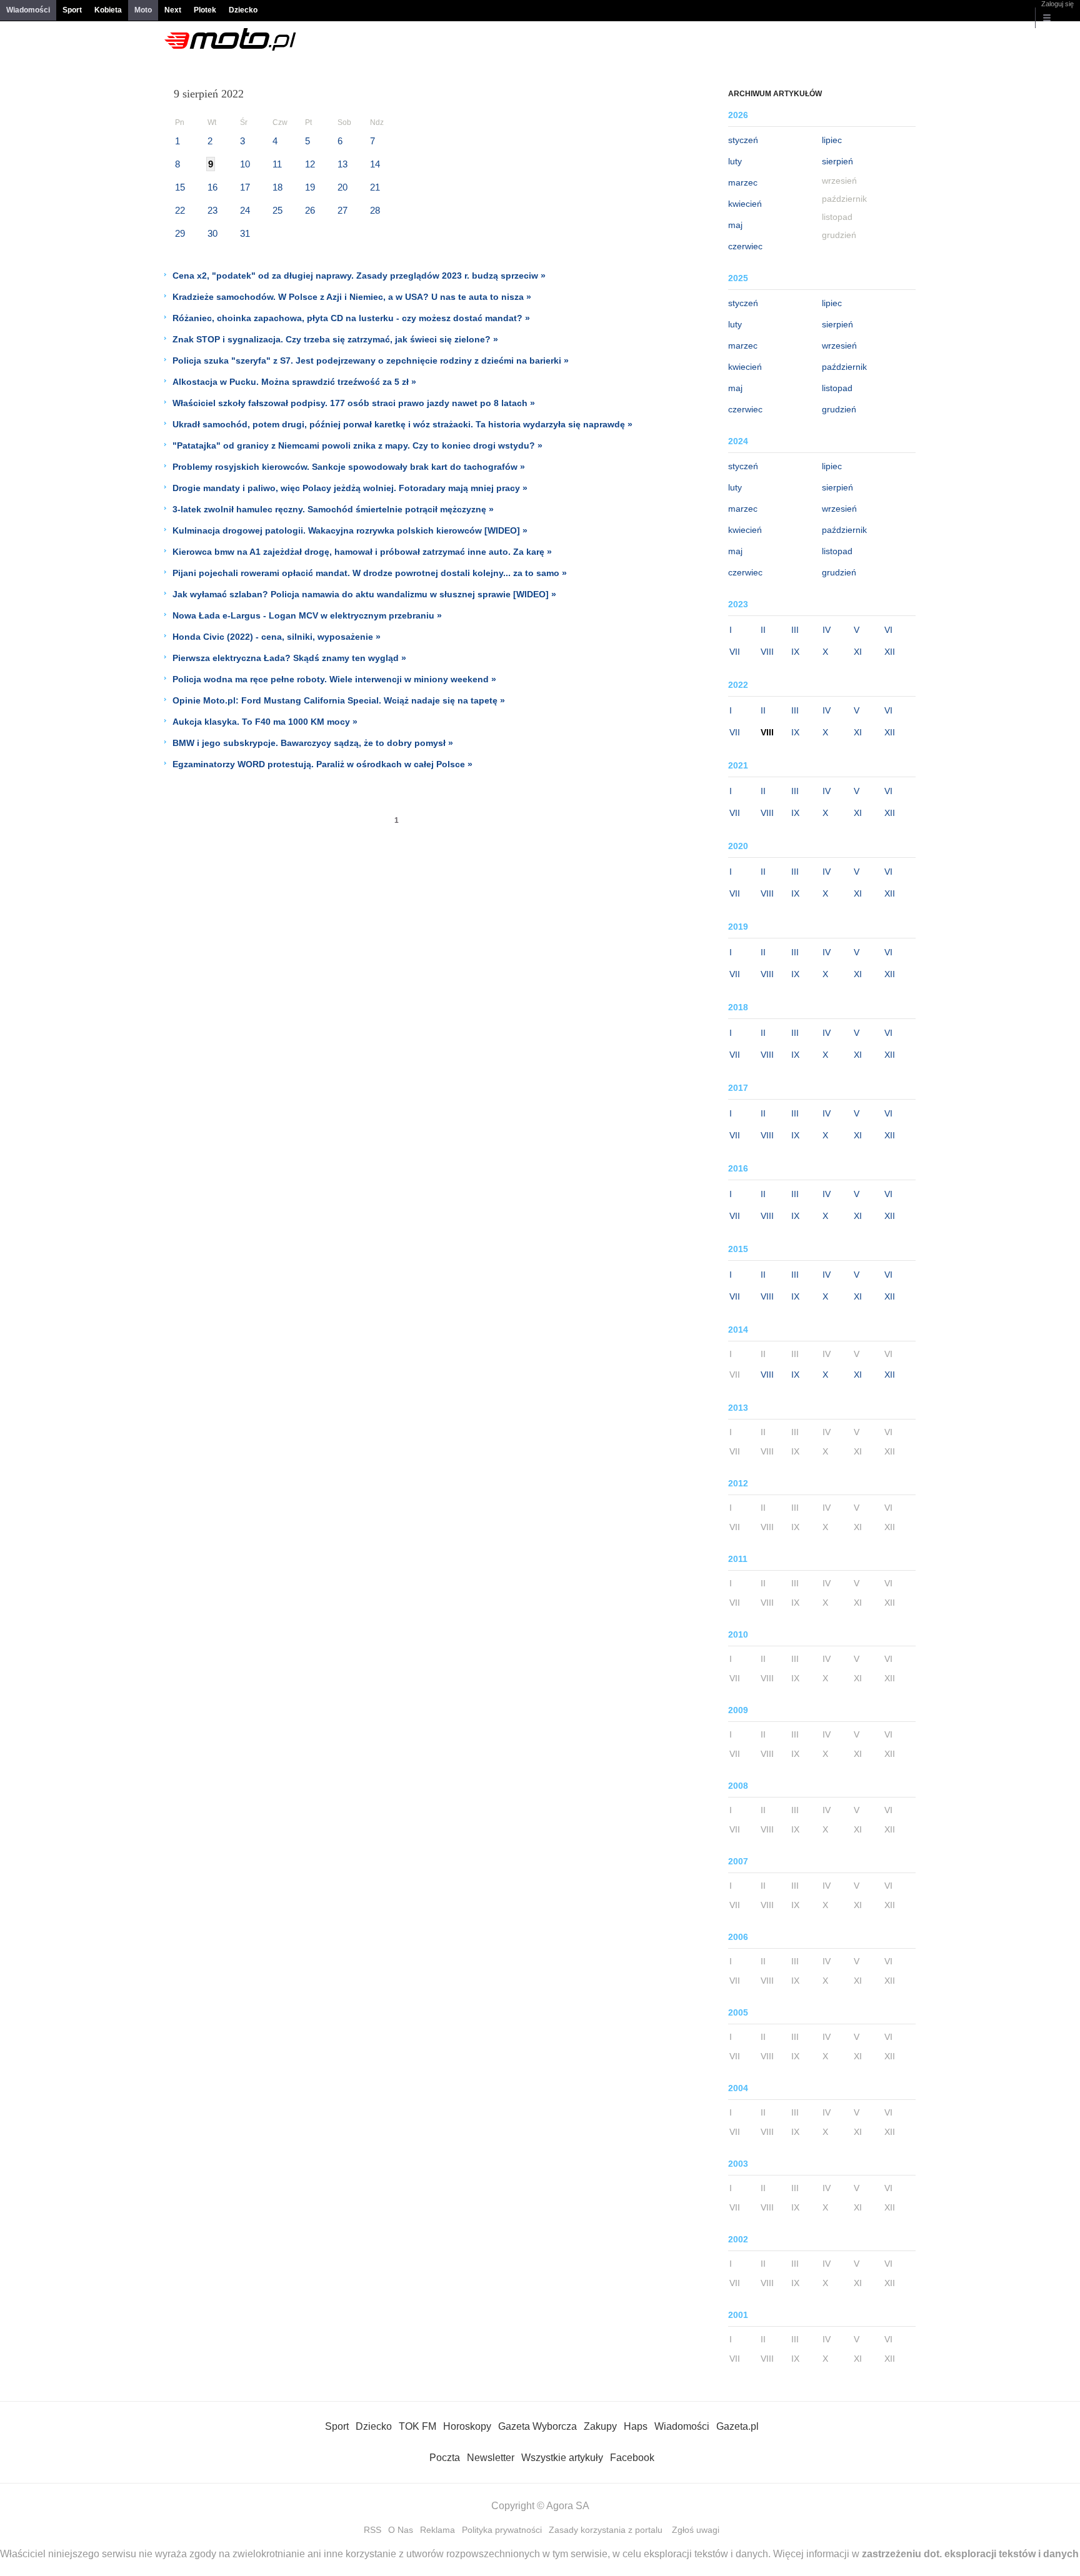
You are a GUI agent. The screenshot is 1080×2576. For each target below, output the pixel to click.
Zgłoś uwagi (696, 2530)
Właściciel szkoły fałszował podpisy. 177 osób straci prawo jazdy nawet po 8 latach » (354, 403)
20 (342, 187)
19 (310, 187)
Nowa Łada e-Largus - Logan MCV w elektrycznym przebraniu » (307, 615)
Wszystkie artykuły (562, 2458)
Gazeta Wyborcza (537, 2426)
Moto (143, 10)
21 (375, 187)
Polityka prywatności (502, 2530)
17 (245, 187)
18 (277, 187)
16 (212, 187)
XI (858, 652)
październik (844, 367)
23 (212, 210)
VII (735, 652)
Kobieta (108, 10)
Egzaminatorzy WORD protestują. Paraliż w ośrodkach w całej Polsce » (322, 764)
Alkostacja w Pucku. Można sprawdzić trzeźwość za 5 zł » (294, 382)
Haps (636, 2426)
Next (173, 10)
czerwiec (745, 246)
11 (277, 164)
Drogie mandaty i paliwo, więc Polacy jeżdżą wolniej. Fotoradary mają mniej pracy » (350, 488)
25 (277, 210)
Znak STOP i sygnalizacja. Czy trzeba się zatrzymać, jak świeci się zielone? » (335, 339)
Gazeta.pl (737, 2426)
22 (180, 210)
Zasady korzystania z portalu (606, 2530)
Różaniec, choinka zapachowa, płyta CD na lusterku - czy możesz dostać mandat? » (351, 318)
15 (180, 187)
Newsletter (491, 2458)
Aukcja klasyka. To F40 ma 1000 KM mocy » (265, 722)
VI (888, 630)
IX (795, 652)
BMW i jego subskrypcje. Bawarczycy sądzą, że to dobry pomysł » (313, 743)
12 (310, 164)
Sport (72, 10)
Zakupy (600, 2426)
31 (245, 233)
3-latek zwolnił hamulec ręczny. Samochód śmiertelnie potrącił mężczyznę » (333, 509)
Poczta (445, 2458)
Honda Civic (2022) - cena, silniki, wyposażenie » (277, 637)
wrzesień (839, 346)
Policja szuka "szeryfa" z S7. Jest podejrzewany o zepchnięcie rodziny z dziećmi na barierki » (371, 361)
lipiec (832, 140)
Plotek (205, 10)
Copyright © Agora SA (540, 2506)
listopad (837, 388)
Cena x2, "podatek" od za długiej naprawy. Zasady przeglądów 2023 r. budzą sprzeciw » (359, 276)
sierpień (837, 161)
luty (735, 161)
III (795, 630)
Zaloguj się (1057, 4)
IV (827, 630)
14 (375, 164)
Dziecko (243, 10)
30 (212, 233)
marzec (743, 182)
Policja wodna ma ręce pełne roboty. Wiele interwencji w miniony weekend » (334, 679)
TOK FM (417, 2426)
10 (245, 164)
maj (735, 225)
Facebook (632, 2458)
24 (245, 210)
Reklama (437, 2530)
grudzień (839, 409)
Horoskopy (467, 2426)
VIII (767, 652)
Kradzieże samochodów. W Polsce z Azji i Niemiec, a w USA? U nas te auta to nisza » (352, 297)
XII (890, 652)
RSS (372, 2530)
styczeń (743, 140)
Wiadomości (28, 10)
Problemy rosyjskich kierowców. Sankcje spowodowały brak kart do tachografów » (349, 467)
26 (310, 210)
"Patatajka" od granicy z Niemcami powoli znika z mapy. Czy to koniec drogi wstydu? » (357, 445)
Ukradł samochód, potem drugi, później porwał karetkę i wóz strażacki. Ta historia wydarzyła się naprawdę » (402, 424)
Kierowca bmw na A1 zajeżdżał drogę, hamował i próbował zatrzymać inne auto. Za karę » (362, 552)
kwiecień (745, 204)
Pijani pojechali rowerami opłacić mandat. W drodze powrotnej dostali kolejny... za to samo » (370, 573)
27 (342, 210)
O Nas (401, 2530)
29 (180, 233)
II (763, 630)
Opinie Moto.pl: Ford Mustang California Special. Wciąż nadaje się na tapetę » (339, 700)
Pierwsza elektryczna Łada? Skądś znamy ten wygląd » (289, 658)
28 (375, 210)
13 (342, 164)
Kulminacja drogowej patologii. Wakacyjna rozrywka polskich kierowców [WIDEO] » (350, 530)
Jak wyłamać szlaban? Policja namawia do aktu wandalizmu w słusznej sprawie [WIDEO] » (364, 594)
